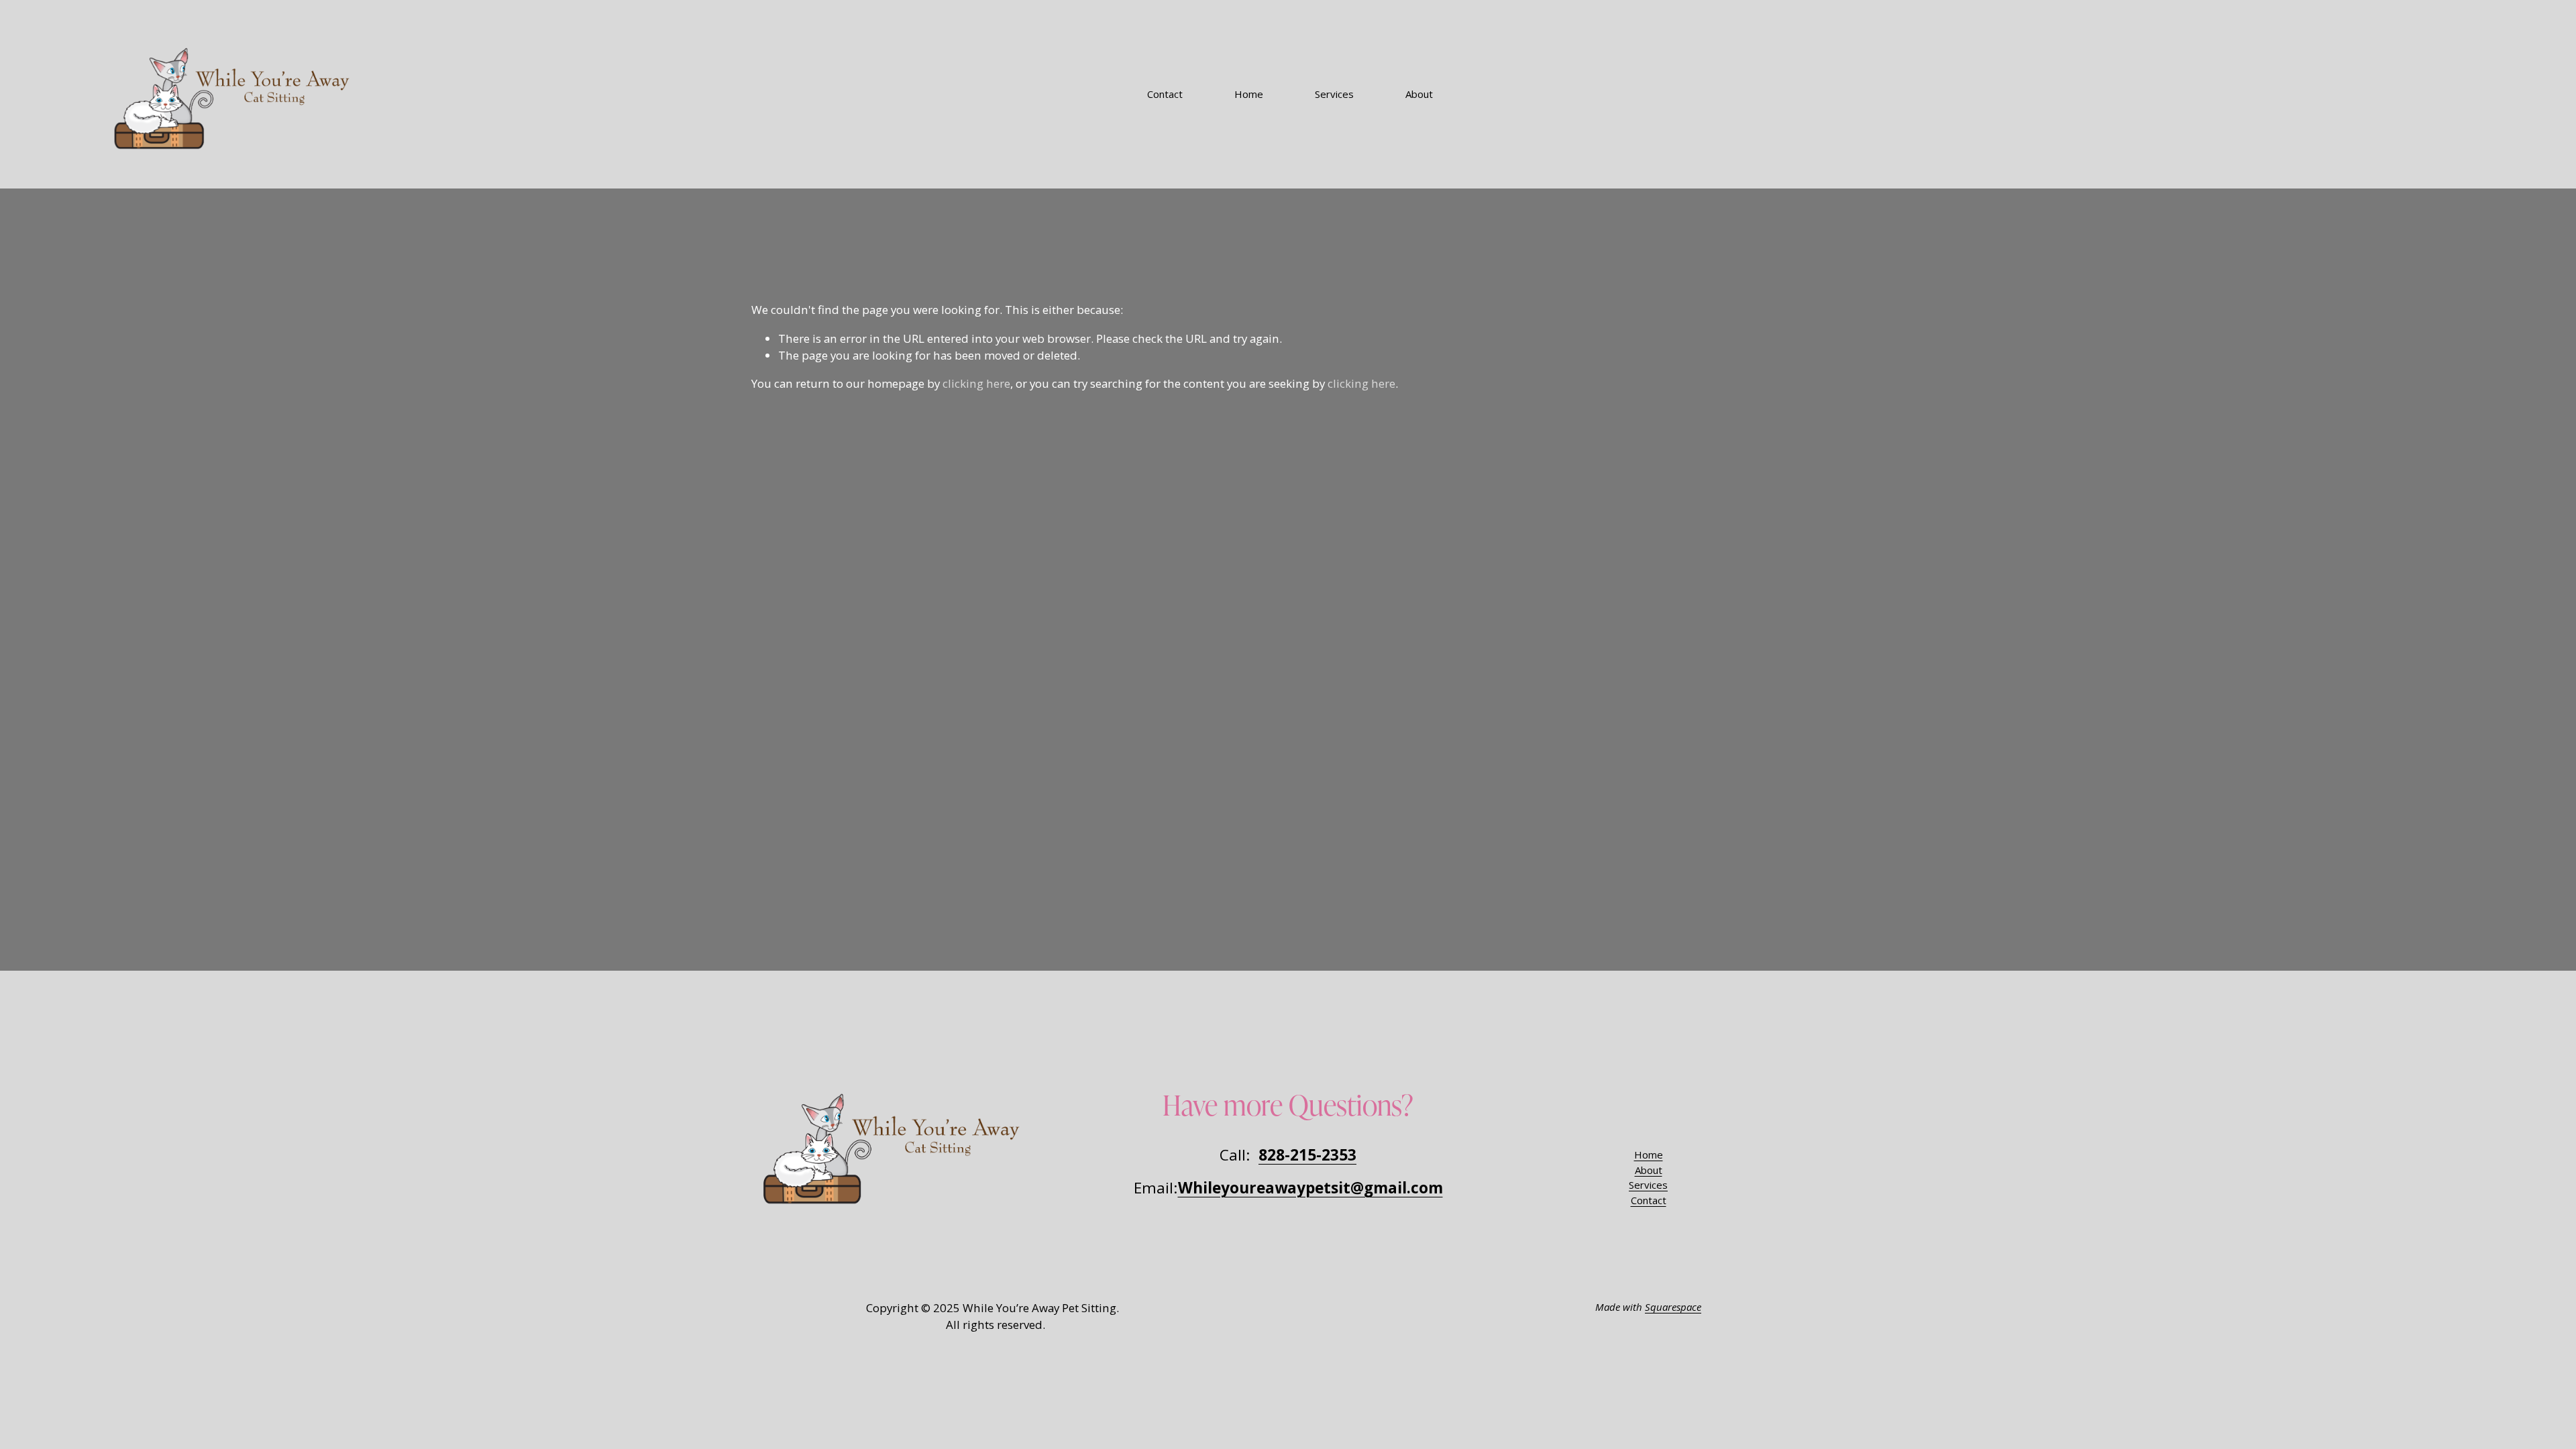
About (1419, 94)
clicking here (976, 383)
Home (1249, 94)
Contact (1165, 94)
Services (1334, 94)
